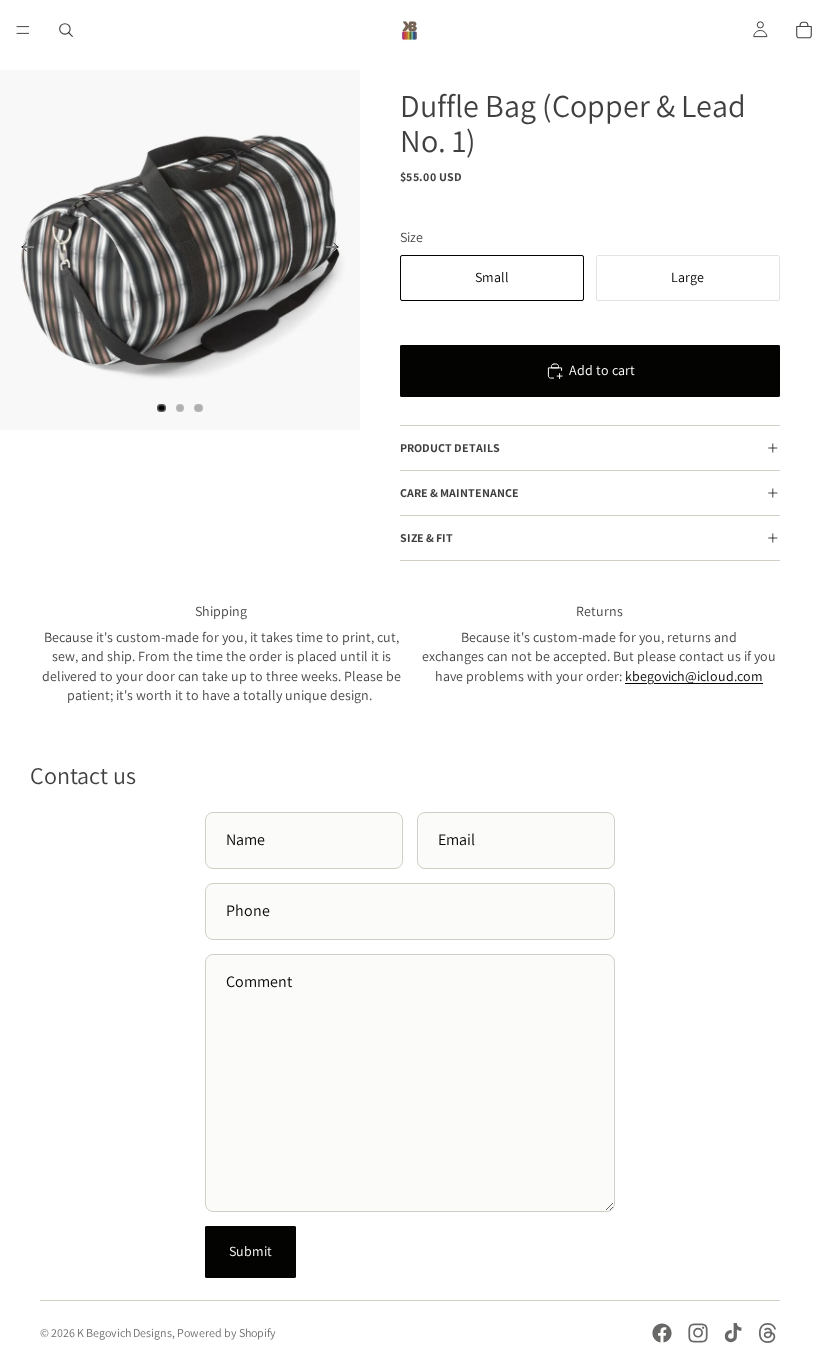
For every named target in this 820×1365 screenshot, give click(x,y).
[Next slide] (338, 250)
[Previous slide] (22, 250)
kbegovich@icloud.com (694, 676)
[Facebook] (662, 1333)
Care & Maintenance (459, 492)
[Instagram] (698, 1333)
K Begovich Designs (124, 1332)
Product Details (450, 447)
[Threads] (768, 1333)
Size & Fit (426, 537)
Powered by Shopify (226, 1332)
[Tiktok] (733, 1333)
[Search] (66, 30)
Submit (250, 1251)
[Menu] (23, 30)
